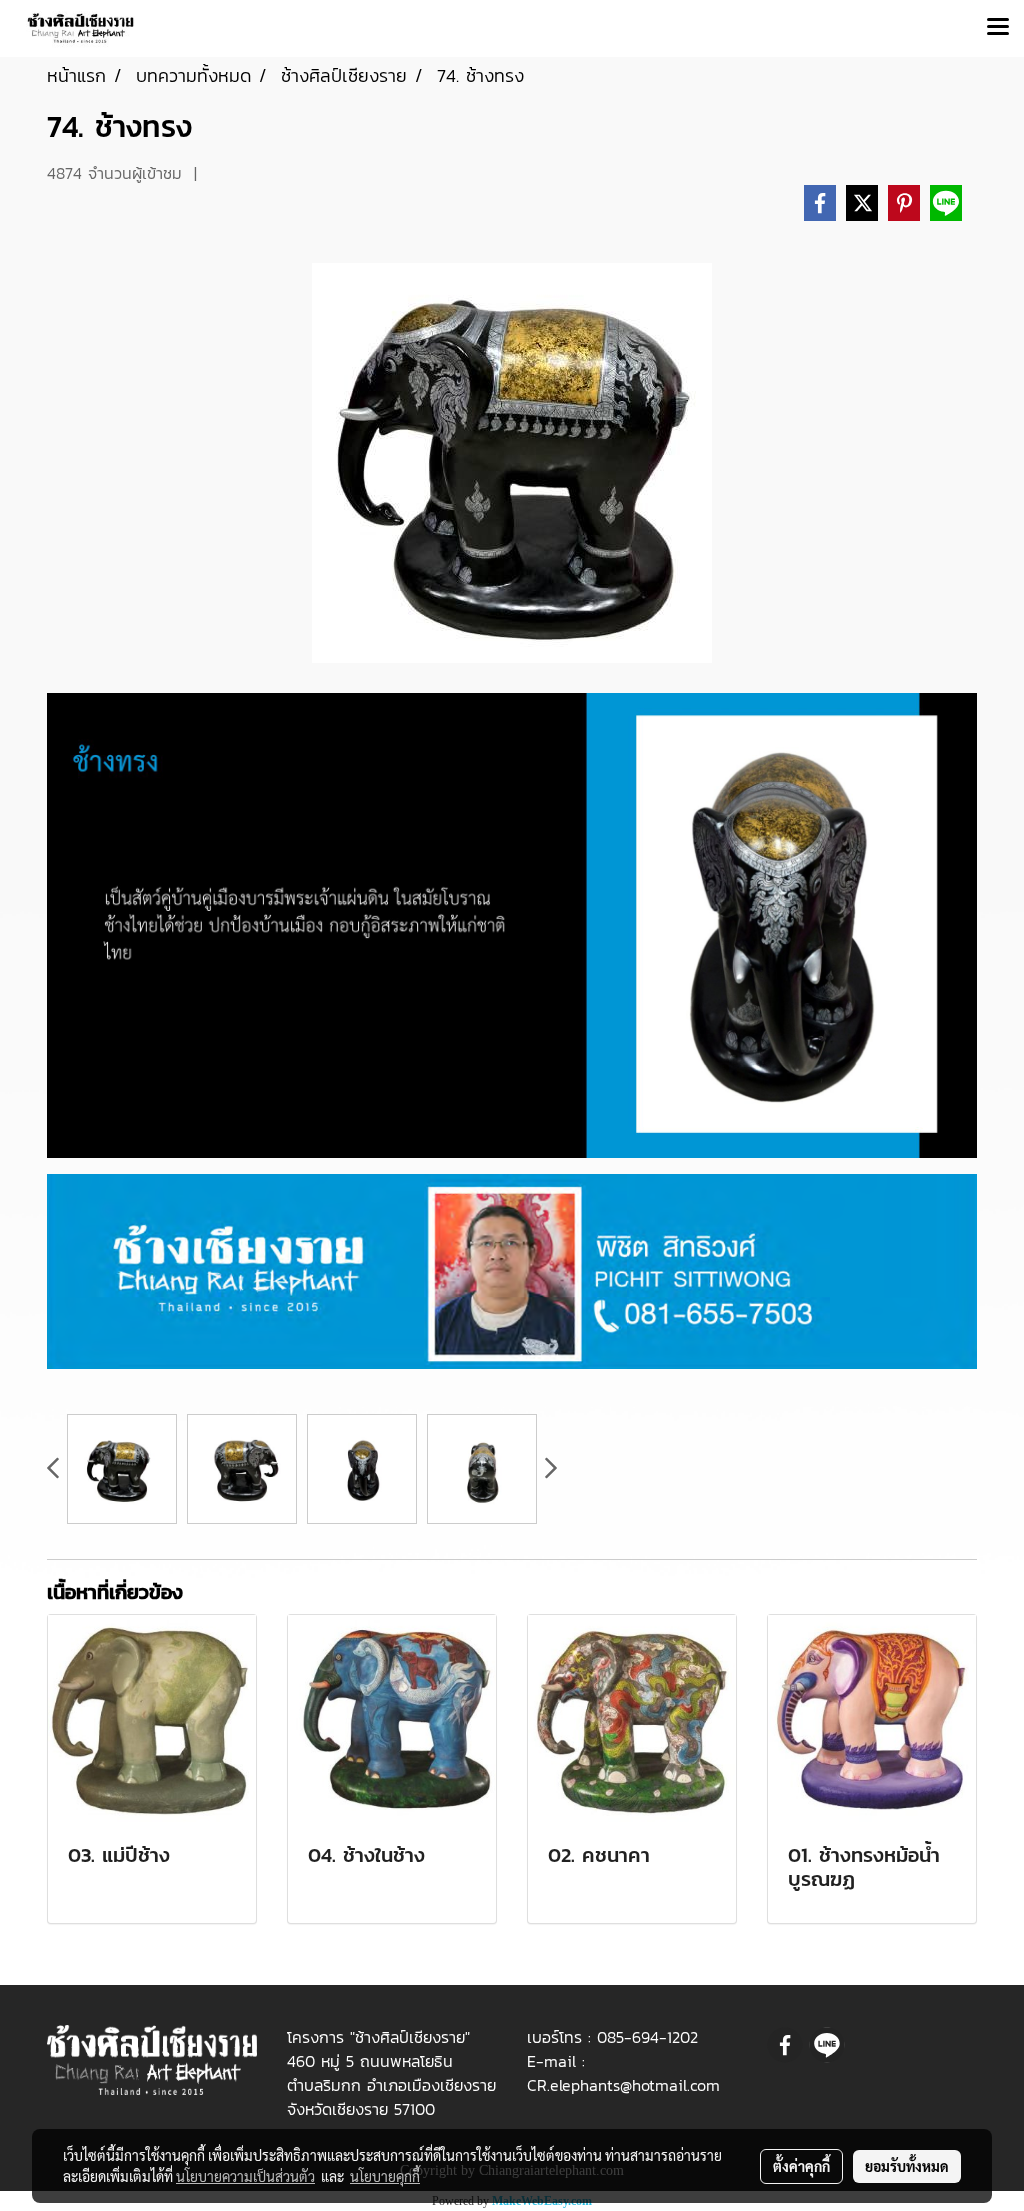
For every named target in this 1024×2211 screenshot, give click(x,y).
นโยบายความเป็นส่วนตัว (245, 2176)
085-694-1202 (647, 2037)
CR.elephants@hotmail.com (623, 2085)
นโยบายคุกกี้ (385, 2176)
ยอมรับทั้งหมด (907, 2166)
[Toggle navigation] (998, 28)
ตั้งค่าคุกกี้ (801, 2166)
